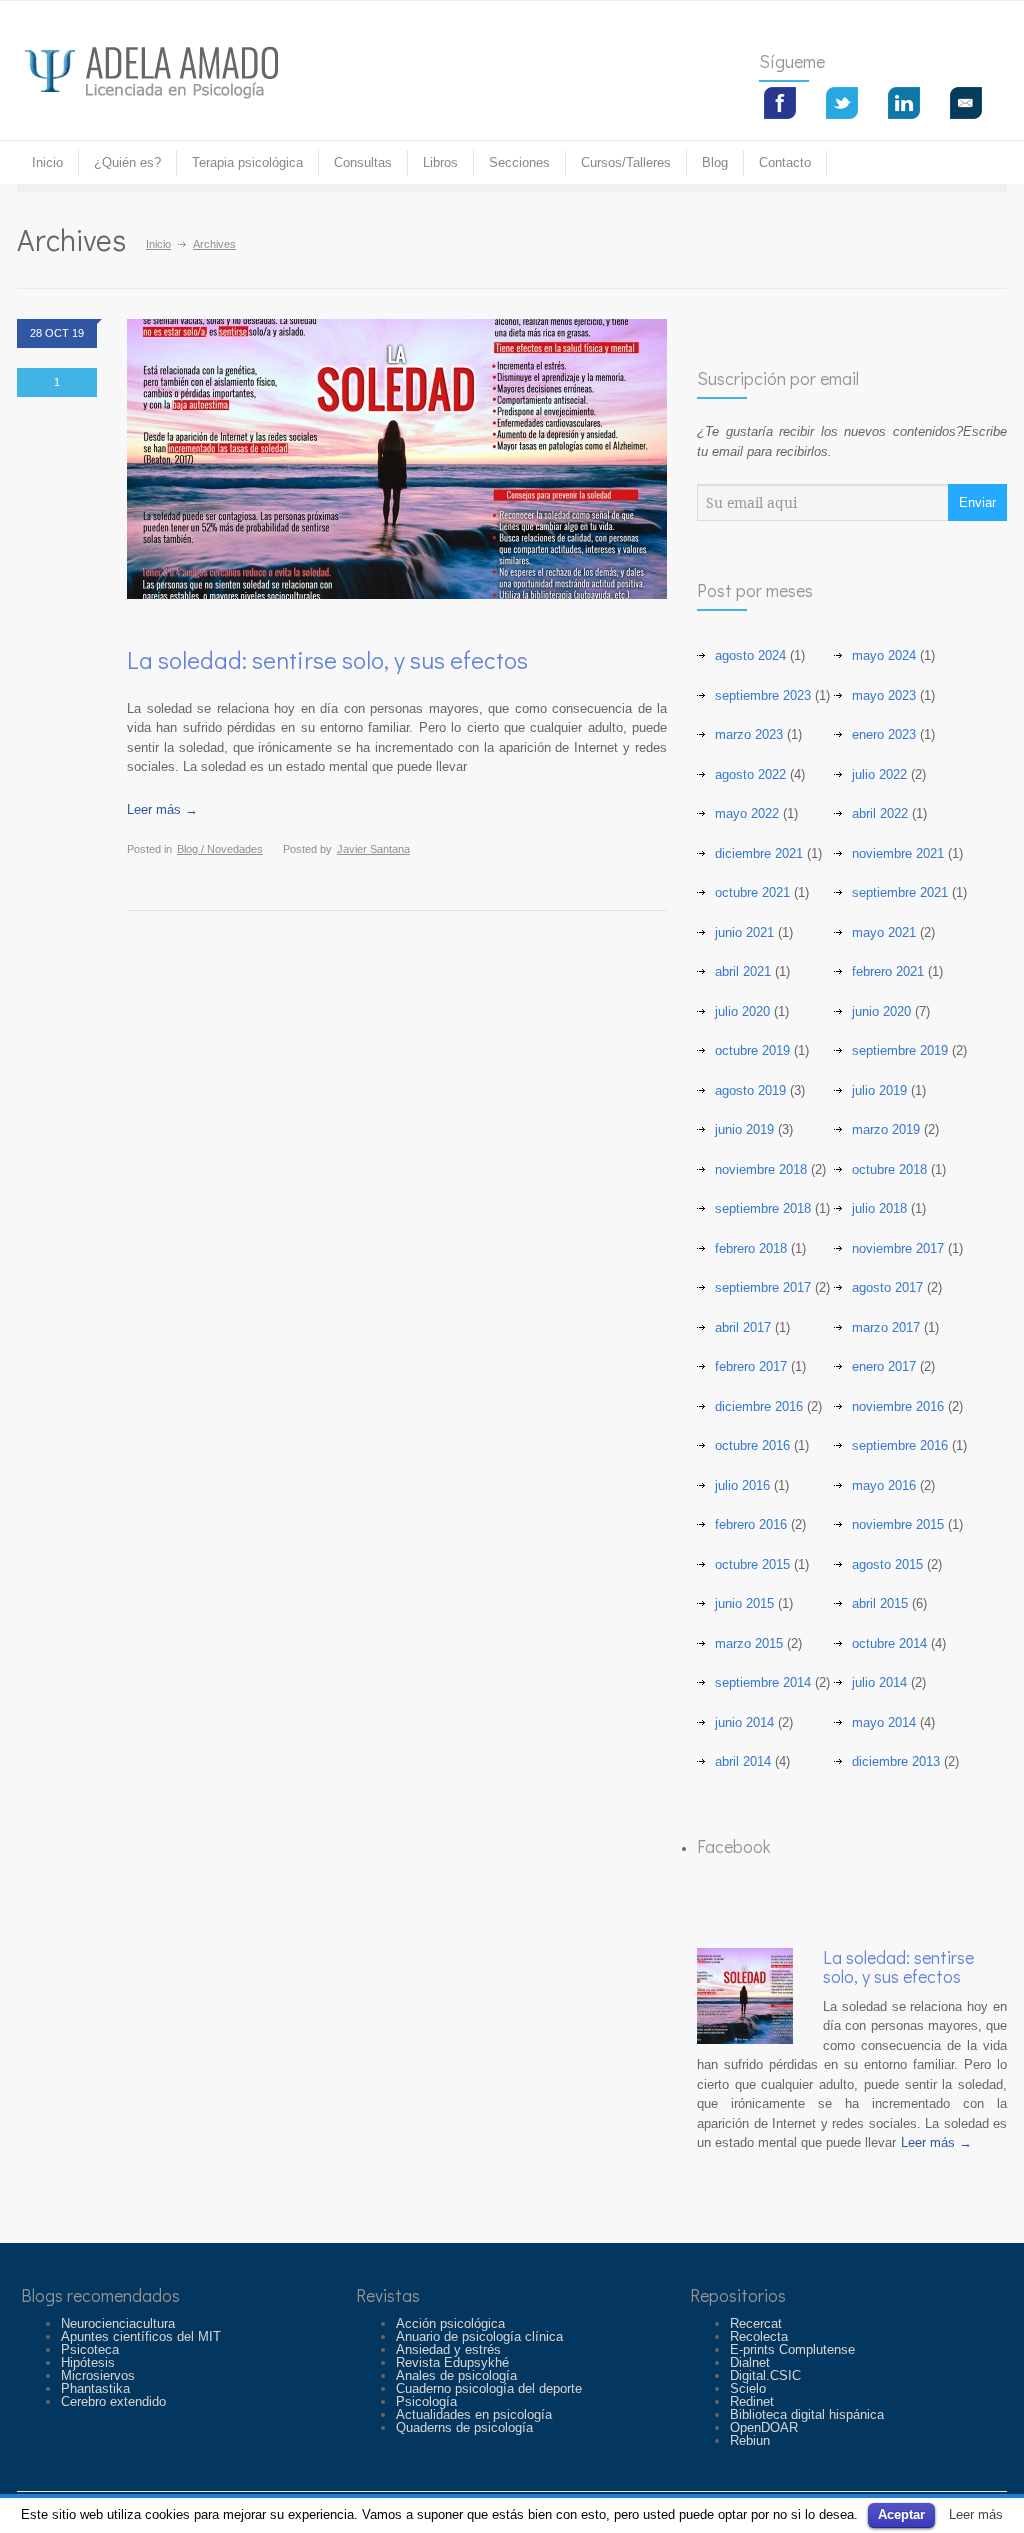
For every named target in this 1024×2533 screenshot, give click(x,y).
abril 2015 (880, 1603)
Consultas (363, 162)
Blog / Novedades (220, 849)
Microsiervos (98, 2375)
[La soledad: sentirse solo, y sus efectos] (745, 1996)
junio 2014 (744, 1722)
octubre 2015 (752, 1564)
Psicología (426, 2401)
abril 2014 (743, 1761)
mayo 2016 (884, 1485)
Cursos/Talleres (626, 162)
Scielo (748, 2388)
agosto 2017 (887, 1287)
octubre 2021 (752, 892)
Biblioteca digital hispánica (807, 2414)
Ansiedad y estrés (448, 2349)
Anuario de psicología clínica (479, 2336)
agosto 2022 (750, 774)
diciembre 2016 (759, 1406)
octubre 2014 (889, 1643)
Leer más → (162, 809)
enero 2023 (884, 734)
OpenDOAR (764, 2427)
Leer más (976, 2514)
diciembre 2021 (759, 853)
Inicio (158, 244)
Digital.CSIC (765, 2375)
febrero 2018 (751, 1248)
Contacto (785, 162)
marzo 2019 (886, 1129)
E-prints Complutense (792, 2349)
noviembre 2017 (898, 1248)
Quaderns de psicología (464, 2427)
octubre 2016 (752, 1445)
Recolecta (759, 2336)
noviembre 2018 (761, 1169)
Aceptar (901, 2514)
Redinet (752, 2401)
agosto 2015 (887, 1564)
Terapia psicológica (247, 162)
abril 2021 (743, 971)
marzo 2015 (749, 1643)
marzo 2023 (749, 734)
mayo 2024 (884, 655)
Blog (715, 162)
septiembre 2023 (763, 695)
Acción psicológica (450, 2323)
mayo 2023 (884, 695)
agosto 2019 (750, 1090)
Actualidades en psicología (474, 2414)
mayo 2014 (884, 1722)
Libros (440, 162)
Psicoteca (90, 2349)
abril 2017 (743, 1327)
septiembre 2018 (763, 1208)
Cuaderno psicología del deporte (489, 2388)
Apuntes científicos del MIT (141, 2336)
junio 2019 (744, 1129)
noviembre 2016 (898, 1406)
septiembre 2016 (900, 1445)
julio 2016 (742, 1485)
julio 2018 (879, 1208)
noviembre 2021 (898, 853)
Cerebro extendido (113, 2401)
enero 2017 (884, 1366)
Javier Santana (373, 849)
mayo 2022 (747, 813)
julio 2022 (879, 774)
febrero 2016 (751, 1524)
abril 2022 (880, 813)
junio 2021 (744, 932)
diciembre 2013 (896, 1761)
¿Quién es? (127, 162)
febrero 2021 (888, 971)
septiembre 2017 (763, 1287)
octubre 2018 (889, 1169)
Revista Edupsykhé (452, 2362)
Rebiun (750, 2440)
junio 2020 (881, 1011)
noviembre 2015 (898, 1524)
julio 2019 (879, 1090)
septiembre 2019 (900, 1050)
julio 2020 (742, 1011)
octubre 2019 (752, 1050)
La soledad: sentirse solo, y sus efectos (327, 659)
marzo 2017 (886, 1327)
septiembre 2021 (900, 892)
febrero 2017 (751, 1366)
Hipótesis (88, 2362)
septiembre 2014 (763, 1682)
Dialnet (750, 2362)
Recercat (756, 2323)
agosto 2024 (750, 655)
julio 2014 (879, 1682)
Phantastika (95, 2388)
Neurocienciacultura (118, 2323)
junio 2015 (744, 1603)
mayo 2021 (884, 932)
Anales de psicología (456, 2375)
